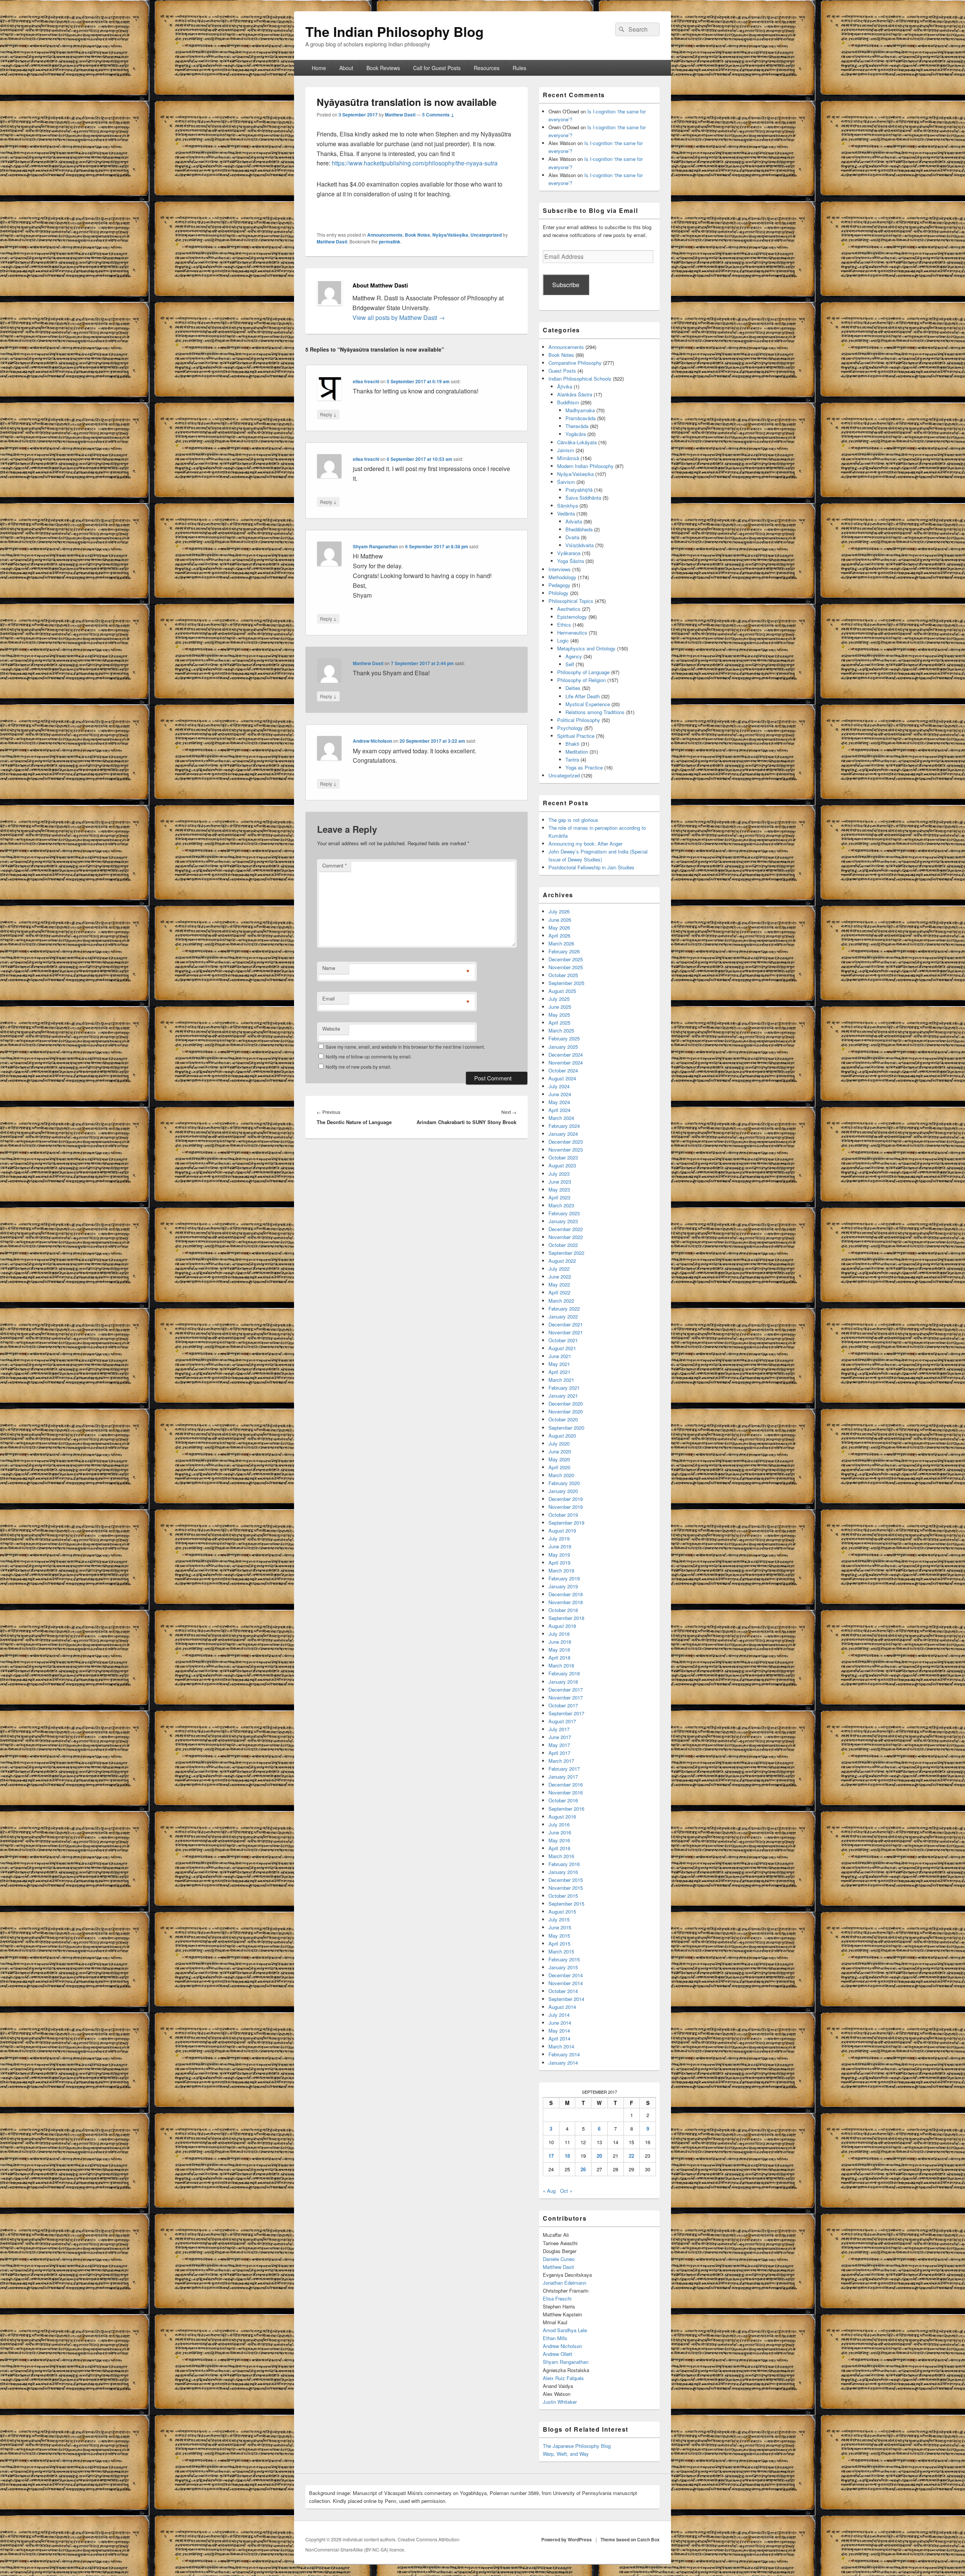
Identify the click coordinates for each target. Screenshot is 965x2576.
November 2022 (566, 1237)
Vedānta (566, 513)
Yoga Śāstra (571, 561)
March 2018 (561, 1665)
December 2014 (566, 1975)
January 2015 (563, 1967)
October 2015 (563, 1896)
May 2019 (559, 1555)
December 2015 (566, 1880)
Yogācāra (576, 434)
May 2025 (559, 1015)
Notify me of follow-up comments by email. (369, 1056)
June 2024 (560, 1094)
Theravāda (577, 426)
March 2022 (561, 1301)
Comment (335, 865)
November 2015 (566, 1888)
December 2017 (566, 1690)
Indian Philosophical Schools (580, 379)
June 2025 (560, 1007)
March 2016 (561, 1856)
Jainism (566, 450)
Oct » (566, 2191)
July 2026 (559, 911)
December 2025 (566, 959)
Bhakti (572, 744)
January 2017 (563, 1777)
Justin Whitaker (560, 2402)
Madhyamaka (580, 410)
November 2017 (566, 1697)
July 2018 (559, 1634)
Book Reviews (383, 68)
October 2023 (563, 1157)
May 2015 (559, 1936)
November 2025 (566, 967)
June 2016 (560, 1832)
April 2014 (559, 2038)
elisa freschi (366, 381)
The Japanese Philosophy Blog (577, 2446)
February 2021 (564, 1388)
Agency (574, 656)
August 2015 (562, 1911)
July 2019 (559, 1538)
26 (583, 2169)
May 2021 (559, 1364)
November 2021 (566, 1332)
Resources (487, 68)
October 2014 (563, 1991)
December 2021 (566, 1324)
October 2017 (563, 1705)
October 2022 (563, 1245)
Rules (519, 68)
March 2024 (561, 1118)
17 (551, 2156)
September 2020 (566, 1428)
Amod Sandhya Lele (565, 2330)
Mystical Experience (588, 704)
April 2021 (559, 1372)
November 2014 (566, 1983)
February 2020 (564, 1483)
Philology (558, 593)
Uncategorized (486, 235)
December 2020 (566, 1403)
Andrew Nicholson (372, 741)
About (346, 68)
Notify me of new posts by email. (358, 1067)
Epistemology (572, 617)
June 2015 (560, 1927)
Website (331, 1029)
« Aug (549, 2191)
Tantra (572, 759)
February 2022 (564, 1309)
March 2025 (561, 1030)
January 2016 (563, 1872)
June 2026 (560, 920)
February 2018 (564, 1673)
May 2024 (559, 1102)
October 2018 (563, 1610)
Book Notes (417, 235)
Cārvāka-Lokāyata (577, 442)
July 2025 (559, 999)
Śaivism (566, 482)
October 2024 (563, 1070)
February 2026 (564, 951)
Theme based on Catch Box (630, 2539)
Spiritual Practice (576, 736)
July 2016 (559, 1824)
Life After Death (583, 696)
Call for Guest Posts (437, 68)
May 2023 (559, 1189)
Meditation (577, 752)
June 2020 (560, 1451)
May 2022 (559, 1284)
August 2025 (562, 991)
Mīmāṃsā (568, 458)
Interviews (560, 569)
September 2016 (566, 1809)
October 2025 (563, 975)
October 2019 (563, 1515)
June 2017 (560, 1737)
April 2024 (559, 1110)
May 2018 (559, 1650)
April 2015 (559, 1943)
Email (329, 998)
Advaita (574, 521)
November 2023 (566, 1150)
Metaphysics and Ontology (586, 648)
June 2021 (560, 1356)
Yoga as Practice (584, 767)
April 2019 (559, 1563)
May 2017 (559, 1745)
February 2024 (564, 1126)
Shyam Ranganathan (375, 546)
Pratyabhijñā (579, 490)
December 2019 (566, 1499)
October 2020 (563, 1419)
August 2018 (562, 1626)
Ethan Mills (555, 2338)
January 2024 (563, 1134)
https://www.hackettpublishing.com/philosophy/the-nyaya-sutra (415, 163)
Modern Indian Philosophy (585, 466)
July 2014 (559, 2015)
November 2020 (566, 1411)
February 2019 (564, 1578)
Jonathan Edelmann (564, 2283)
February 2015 (564, 1959)
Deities (573, 688)
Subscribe (566, 285)
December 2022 (566, 1229)
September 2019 (566, 1523)
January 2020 (563, 1491)
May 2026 (559, 928)
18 (567, 2156)
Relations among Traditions (595, 712)
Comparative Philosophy (575, 363)
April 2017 (559, 1753)
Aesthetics (569, 609)
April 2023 (559, 1197)
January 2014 (563, 2063)
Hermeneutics (572, 633)
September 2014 (566, 1999)
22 (631, 2156)
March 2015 (561, 1951)
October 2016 (563, 1800)
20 (599, 2156)
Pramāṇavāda (581, 418)
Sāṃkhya (568, 506)
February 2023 (564, 1213)
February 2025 (564, 1038)
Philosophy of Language (583, 672)
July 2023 (559, 1174)
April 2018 (559, 1657)
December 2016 (566, 1784)
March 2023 (561, 1205)
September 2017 (566, 1713)
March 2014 (561, 2046)
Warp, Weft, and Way (566, 2454)
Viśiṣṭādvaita (580, 545)
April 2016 (559, 1848)
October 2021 (563, 1340)
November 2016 (566, 1792)
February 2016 (564, 1864)
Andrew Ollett (558, 2354)
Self (570, 664)
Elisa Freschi (557, 2298)
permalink (390, 242)
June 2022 (560, 1277)
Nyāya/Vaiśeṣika (450, 235)
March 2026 (561, 943)
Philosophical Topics (571, 601)
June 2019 (560, 1546)
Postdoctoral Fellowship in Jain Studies (591, 867)
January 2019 (563, 1586)
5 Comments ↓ (438, 115)
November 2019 (566, 1507)
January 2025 (563, 1047)
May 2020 (559, 1459)
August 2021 (562, 1348)
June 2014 (560, 2023)
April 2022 (559, 1292)
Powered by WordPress (567, 2539)
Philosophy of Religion (581, 680)
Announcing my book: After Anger (585, 844)
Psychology (570, 728)
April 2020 (559, 1467)
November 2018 (566, 1602)
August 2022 (562, 1261)
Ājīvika (565, 386)
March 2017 (561, 1761)
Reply (328, 414)
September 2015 (566, 1904)
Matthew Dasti (400, 115)
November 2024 (566, 1062)
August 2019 (562, 1530)
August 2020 (562, 1436)
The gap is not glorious (573, 820)
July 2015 (559, 1919)
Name (329, 968)
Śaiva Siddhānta (583, 498)
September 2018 (566, 1618)
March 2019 (561, 1570)
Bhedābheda (579, 529)
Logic (563, 640)
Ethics (564, 625)
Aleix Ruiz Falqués (563, 2378)
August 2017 (562, 1721)
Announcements (385, 235)
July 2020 (559, 1443)
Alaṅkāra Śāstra (575, 394)
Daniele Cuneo (559, 2259)
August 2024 (562, 1078)
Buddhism (568, 402)
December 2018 (566, 1594)
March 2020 (561, 1475)
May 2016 (559, 1840)
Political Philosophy (579, 720)
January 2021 (563, 1396)
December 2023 (566, 1142)
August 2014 (562, 2007)
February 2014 (564, 2054)
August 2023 (562, 1165)
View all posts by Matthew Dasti (399, 317)
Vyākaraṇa (569, 553)
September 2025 (566, 983)
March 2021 (561, 1380)
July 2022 (559, 1269)
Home (319, 68)
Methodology (562, 577)
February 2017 (564, 1769)
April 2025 (559, 1023)
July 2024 (559, 1086)
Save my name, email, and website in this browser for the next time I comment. (405, 1047)
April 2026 (559, 935)
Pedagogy (559, 585)
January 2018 (563, 1682)
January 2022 (563, 1316)
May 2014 (559, 2031)
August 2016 (562, 1817)
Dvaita (572, 537)
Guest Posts (562, 371)
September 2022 (566, 1253)
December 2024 (566, 1055)
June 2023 (560, 1182)
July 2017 (559, 1729)
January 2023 (563, 1221)
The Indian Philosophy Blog (394, 31)
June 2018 (560, 1642)
